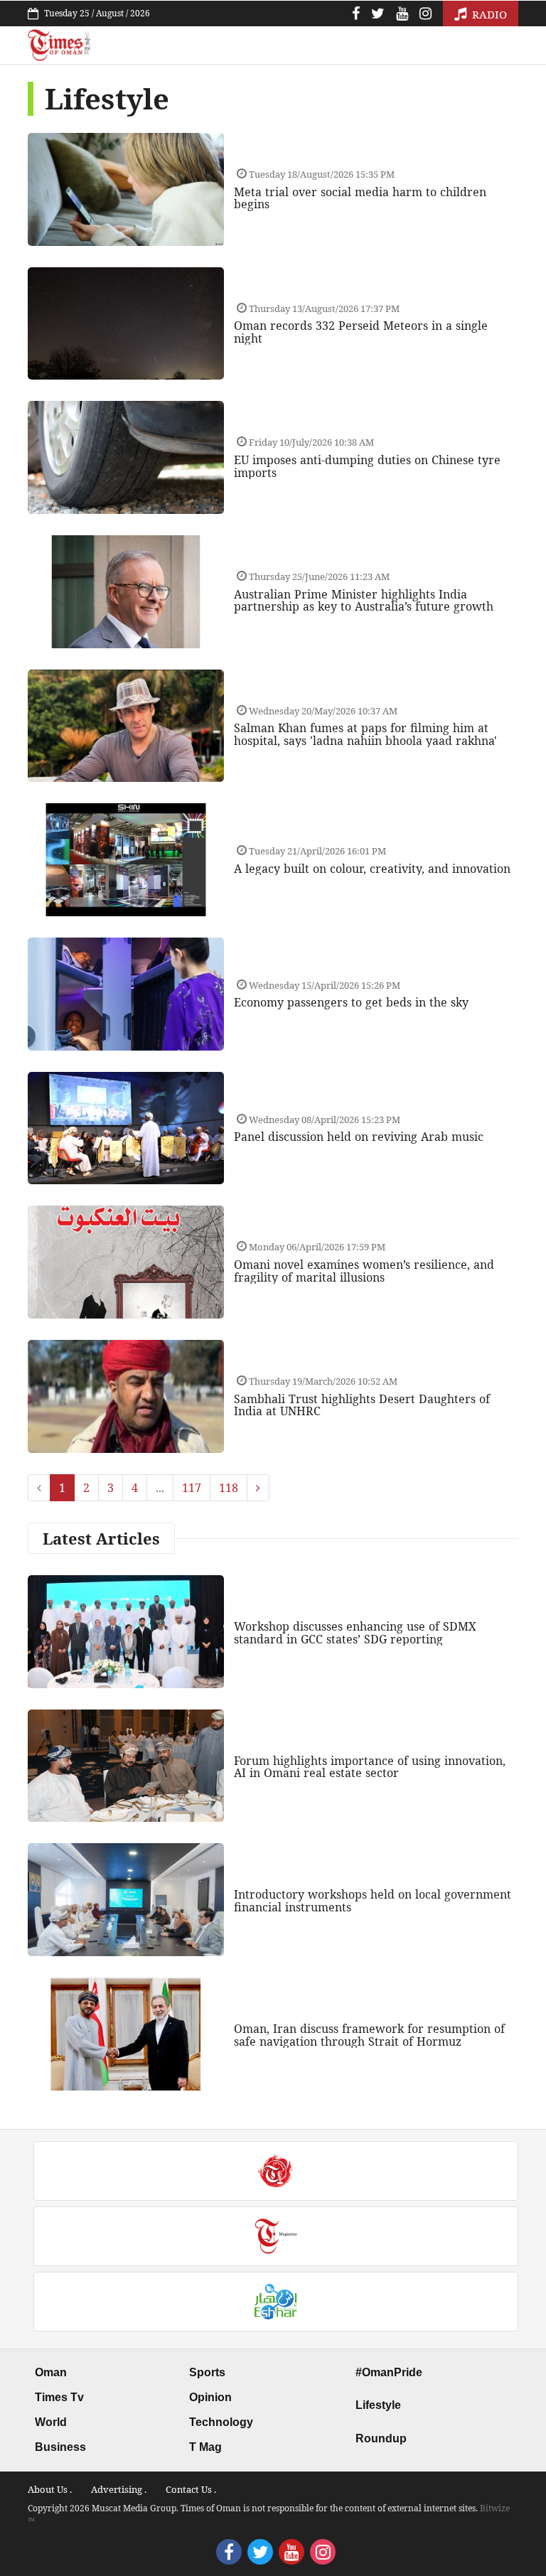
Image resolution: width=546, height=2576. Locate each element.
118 (229, 1488)
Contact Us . (191, 2489)
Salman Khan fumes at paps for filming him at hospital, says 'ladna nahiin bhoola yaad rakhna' (365, 734)
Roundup (381, 2438)
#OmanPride (389, 2372)
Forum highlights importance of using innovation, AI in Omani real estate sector (370, 1767)
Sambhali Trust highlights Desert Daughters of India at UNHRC (362, 1405)
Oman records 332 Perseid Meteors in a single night (361, 332)
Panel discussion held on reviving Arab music (359, 1137)
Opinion (210, 2397)
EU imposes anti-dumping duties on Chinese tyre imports (367, 466)
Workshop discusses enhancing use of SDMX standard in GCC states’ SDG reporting (355, 1633)
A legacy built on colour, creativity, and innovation (372, 869)
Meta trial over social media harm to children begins (360, 198)
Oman (51, 2372)
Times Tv (59, 2397)
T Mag (205, 2447)
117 (192, 1488)
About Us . (50, 2489)
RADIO (488, 14)
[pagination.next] (258, 1488)
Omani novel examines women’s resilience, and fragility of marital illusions (364, 1271)
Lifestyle (378, 2405)
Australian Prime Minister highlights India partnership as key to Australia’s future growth (364, 601)
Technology (221, 2422)
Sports (207, 2372)
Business (60, 2447)
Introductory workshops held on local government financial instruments (373, 1901)
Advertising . (119, 2489)
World (51, 2422)
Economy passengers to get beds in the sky (351, 1002)
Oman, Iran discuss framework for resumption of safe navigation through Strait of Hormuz (369, 2035)
